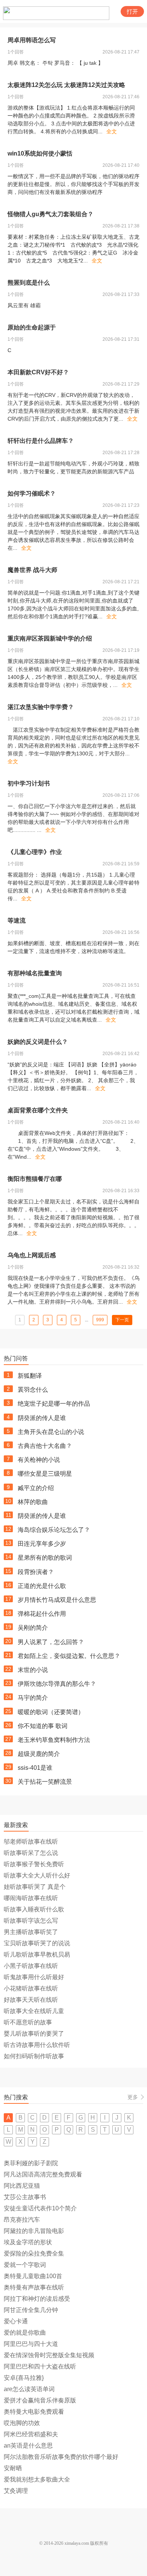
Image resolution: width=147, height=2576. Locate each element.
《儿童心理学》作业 (35, 852)
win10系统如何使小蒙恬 (40, 153)
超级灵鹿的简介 (39, 1754)
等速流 (17, 920)
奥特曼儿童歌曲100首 (33, 2276)
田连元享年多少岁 (42, 1544)
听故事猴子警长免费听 (34, 1864)
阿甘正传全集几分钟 (31, 2310)
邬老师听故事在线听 (31, 1842)
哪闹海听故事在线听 (31, 1898)
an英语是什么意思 (28, 2446)
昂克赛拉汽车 (22, 2220)
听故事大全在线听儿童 (34, 2011)
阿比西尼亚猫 (22, 2186)
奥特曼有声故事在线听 (34, 2287)
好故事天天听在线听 (31, 2000)
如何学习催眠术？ (32, 493)
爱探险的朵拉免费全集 (34, 2253)
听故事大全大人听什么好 (37, 1875)
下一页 (122, 1320)
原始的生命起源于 (32, 327)
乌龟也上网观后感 (32, 1255)
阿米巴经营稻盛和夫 (31, 2434)
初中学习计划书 (29, 783)
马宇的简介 (33, 1698)
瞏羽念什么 (33, 1390)
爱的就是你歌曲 (25, 2333)
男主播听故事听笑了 (31, 1932)
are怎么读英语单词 (29, 2389)
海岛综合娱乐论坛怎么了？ (54, 1530)
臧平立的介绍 (36, 1488)
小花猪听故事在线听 (31, 1988)
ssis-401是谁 (35, 1768)
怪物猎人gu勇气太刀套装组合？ (51, 214)
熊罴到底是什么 (29, 283)
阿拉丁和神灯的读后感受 (37, 2299)
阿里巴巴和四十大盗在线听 (40, 2366)
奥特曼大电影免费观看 (34, 2412)
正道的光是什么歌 (42, 1586)
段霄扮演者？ (36, 1572)
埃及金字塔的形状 (28, 2242)
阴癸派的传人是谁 (42, 1418)
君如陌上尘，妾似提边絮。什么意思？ (69, 1656)
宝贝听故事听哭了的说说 (37, 1943)
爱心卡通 (16, 2321)
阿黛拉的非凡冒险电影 (34, 2231)
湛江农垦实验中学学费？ (41, 707)
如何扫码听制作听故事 (34, 2056)
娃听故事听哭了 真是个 (35, 1887)
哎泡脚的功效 (22, 2423)
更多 (133, 2097)
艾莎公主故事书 (25, 2197)
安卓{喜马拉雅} (24, 2378)
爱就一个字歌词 (25, 2265)
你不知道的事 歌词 (43, 1726)
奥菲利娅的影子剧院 (31, 2163)
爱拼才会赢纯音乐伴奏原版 (40, 2400)
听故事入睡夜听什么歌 (34, 1909)
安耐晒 (13, 2468)
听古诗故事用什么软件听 (37, 2045)
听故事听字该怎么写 (31, 1921)
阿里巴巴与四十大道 (31, 2344)
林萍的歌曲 (33, 1502)
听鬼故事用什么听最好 (34, 1977)
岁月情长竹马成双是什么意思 (57, 1600)
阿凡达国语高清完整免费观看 (43, 2174)
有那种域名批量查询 (35, 973)
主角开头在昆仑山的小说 (51, 1432)
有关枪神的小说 (39, 1460)
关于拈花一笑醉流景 (45, 1782)
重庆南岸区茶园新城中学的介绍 (50, 638)
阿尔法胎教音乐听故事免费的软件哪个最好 (61, 2457)
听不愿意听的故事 (28, 2022)
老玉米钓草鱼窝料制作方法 (54, 1740)
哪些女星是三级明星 (45, 1474)
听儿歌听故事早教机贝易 (37, 1954)
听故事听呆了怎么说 (31, 1853)
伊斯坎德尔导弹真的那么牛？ (57, 1684)
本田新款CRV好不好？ (38, 372)
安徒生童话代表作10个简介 (40, 2208)
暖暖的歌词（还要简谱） (51, 1712)
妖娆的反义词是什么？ (38, 1042)
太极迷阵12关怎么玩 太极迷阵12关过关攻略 (66, 85)
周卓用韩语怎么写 (32, 40)
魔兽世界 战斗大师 (32, 570)
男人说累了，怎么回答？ (51, 1642)
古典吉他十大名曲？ (45, 1446)
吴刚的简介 (33, 1628)
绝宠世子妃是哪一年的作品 (54, 1404)
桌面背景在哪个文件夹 (38, 1110)
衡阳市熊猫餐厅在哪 (35, 1179)
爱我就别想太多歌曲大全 (37, 2479)
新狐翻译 (30, 1376)
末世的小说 (33, 1670)
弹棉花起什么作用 (42, 1614)
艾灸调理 (16, 2491)
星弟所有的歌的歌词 (45, 1558)
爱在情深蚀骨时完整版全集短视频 (49, 2355)
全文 (112, 131)
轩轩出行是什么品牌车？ (41, 441)
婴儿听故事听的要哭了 (34, 2034)
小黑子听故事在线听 (31, 1966)
